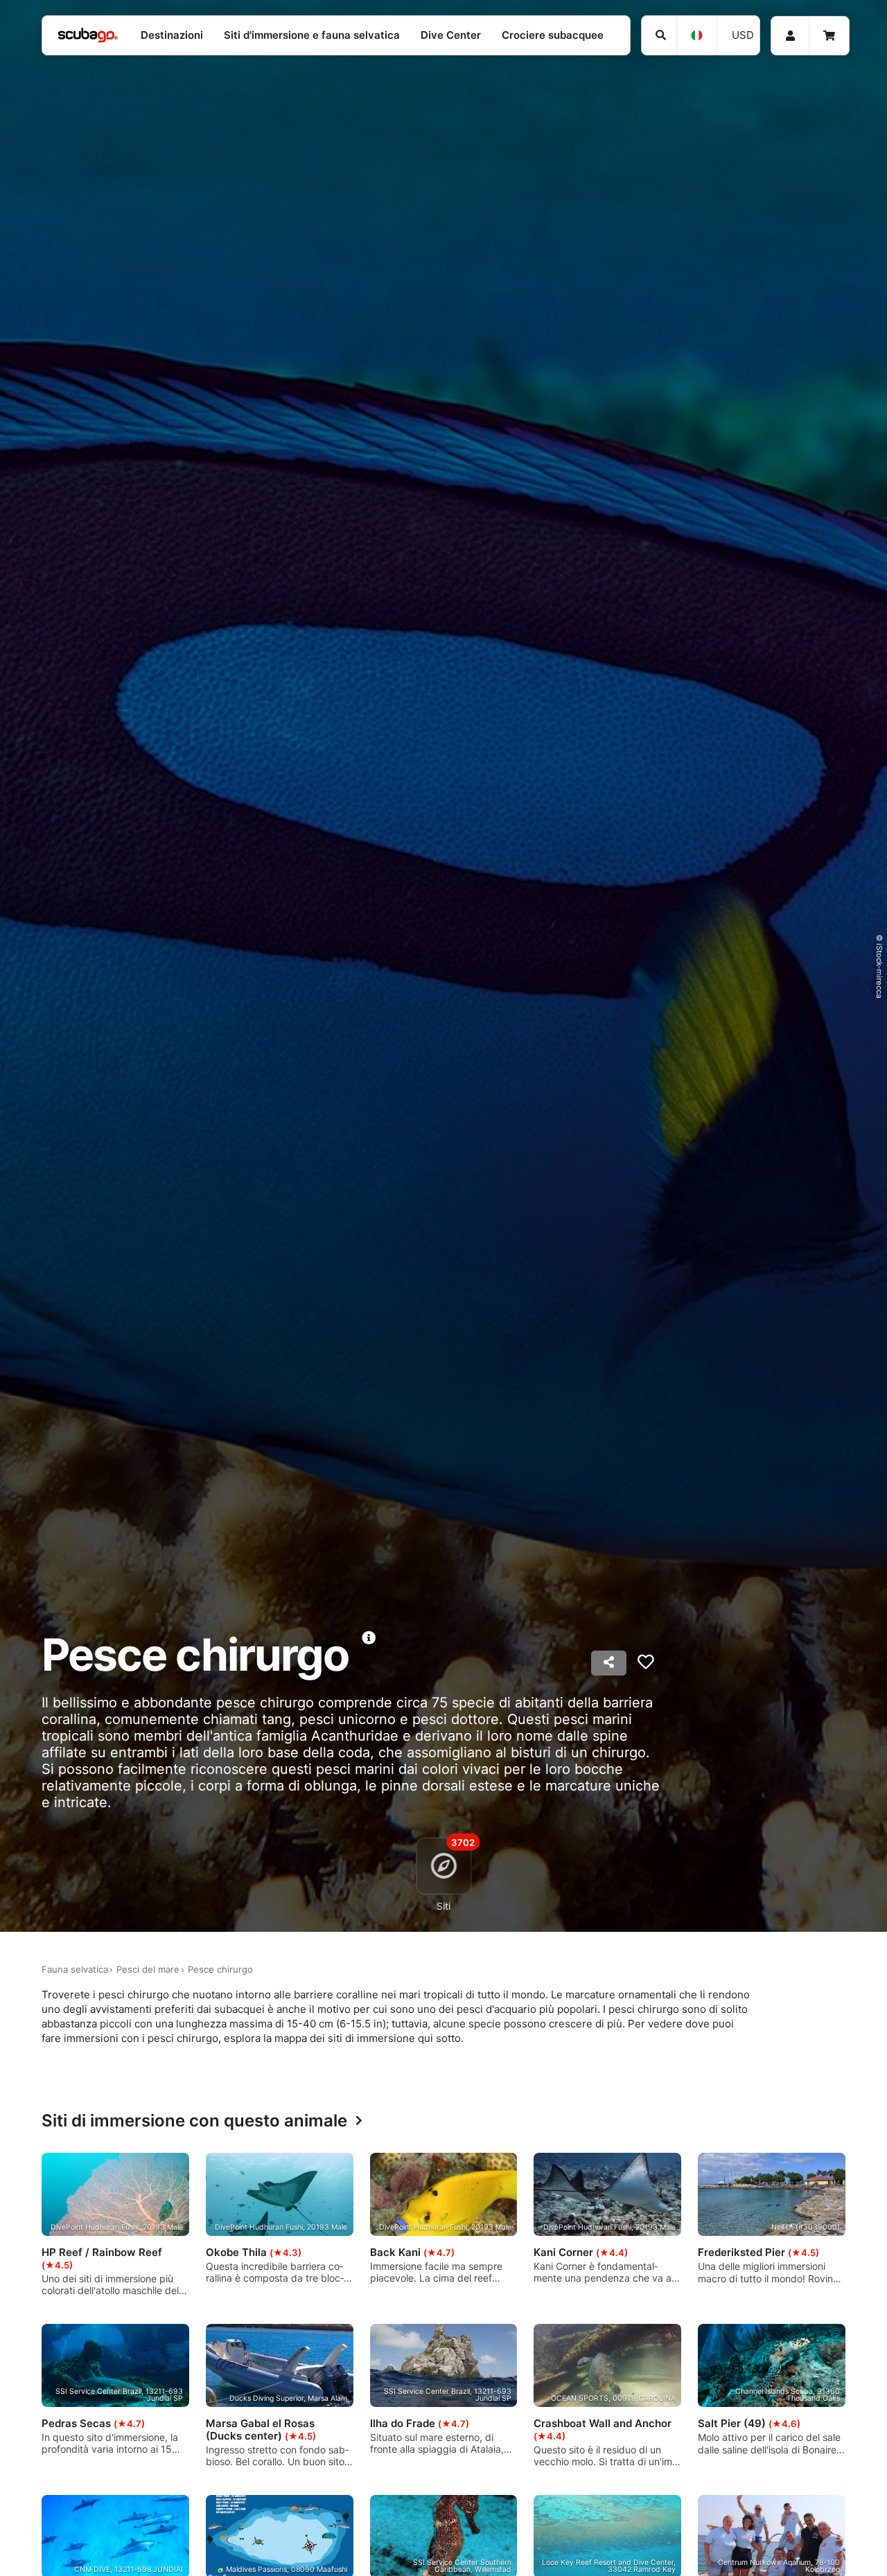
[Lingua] (696, 35)
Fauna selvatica (75, 1969)
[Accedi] (790, 36)
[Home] (88, 36)
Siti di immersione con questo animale (194, 2121)
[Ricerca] (659, 35)
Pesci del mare (148, 1969)
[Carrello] (829, 36)
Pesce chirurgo (220, 1969)
